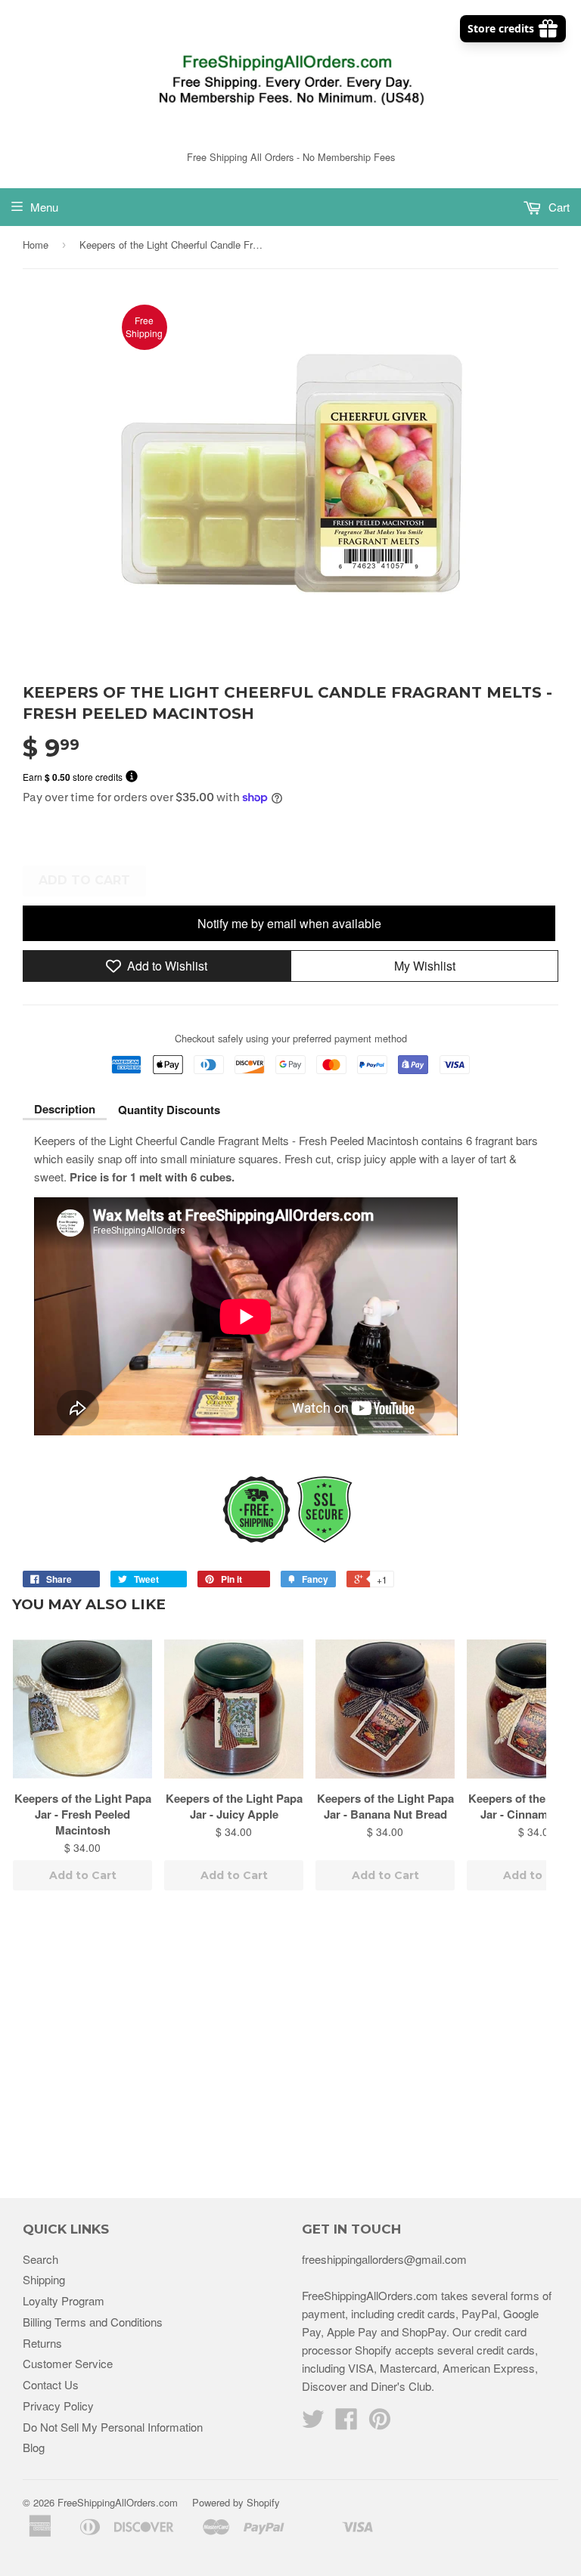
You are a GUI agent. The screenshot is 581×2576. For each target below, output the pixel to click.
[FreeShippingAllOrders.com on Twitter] (313, 2423)
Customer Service (68, 2363)
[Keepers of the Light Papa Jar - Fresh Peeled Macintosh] (82, 1709)
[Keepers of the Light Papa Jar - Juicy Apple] (234, 1709)
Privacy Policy (58, 2406)
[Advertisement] (290, 2047)
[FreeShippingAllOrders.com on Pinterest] (380, 2423)
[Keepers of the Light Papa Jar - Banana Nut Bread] (385, 1709)
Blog (34, 2447)
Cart (558, 207)
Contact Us (51, 2384)
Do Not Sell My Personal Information (113, 2427)
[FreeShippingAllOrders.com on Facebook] (346, 2423)
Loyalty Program (64, 2300)
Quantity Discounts (169, 1110)
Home (36, 245)
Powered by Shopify (236, 2502)
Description (65, 1109)
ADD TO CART (84, 880)
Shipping (44, 2279)
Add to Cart (83, 1875)
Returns (42, 2343)
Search (40, 2259)
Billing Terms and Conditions (93, 2322)
